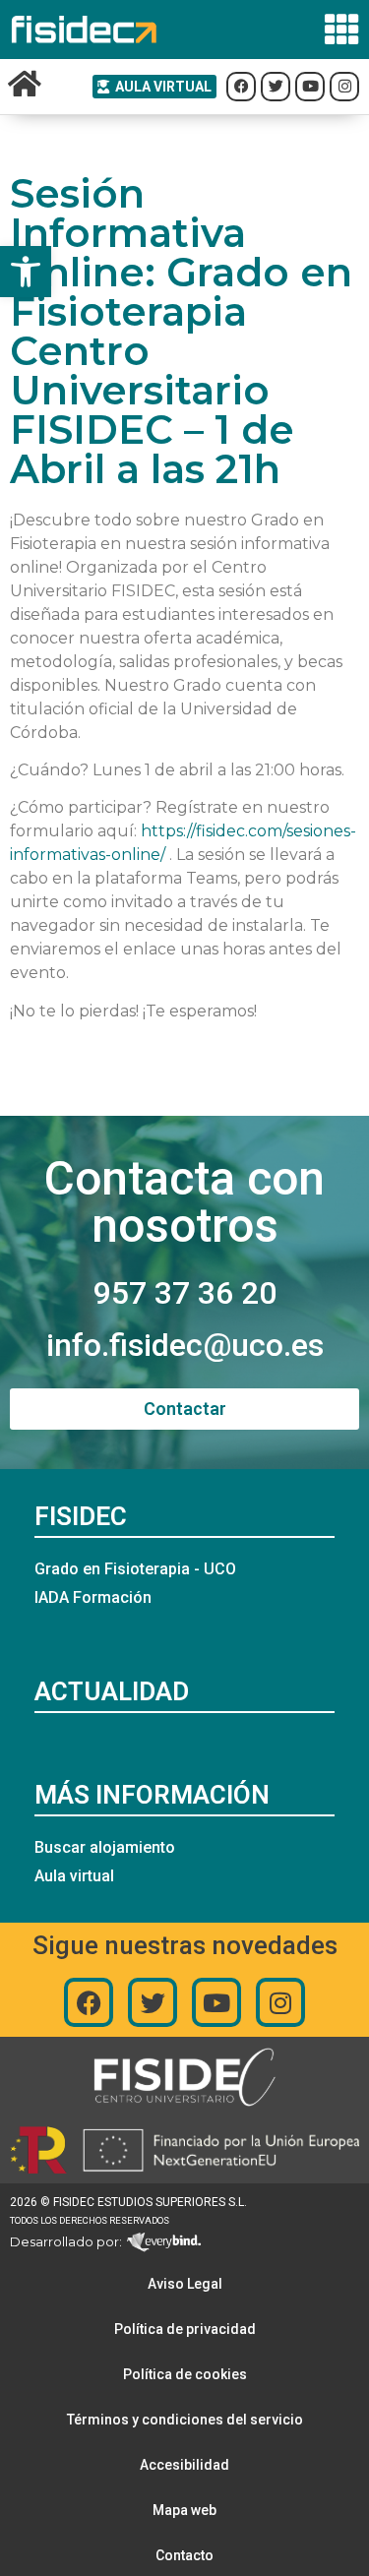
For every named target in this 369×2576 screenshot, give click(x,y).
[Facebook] (89, 2002)
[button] (26, 272)
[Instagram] (280, 2002)
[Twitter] (153, 2002)
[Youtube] (216, 2002)
